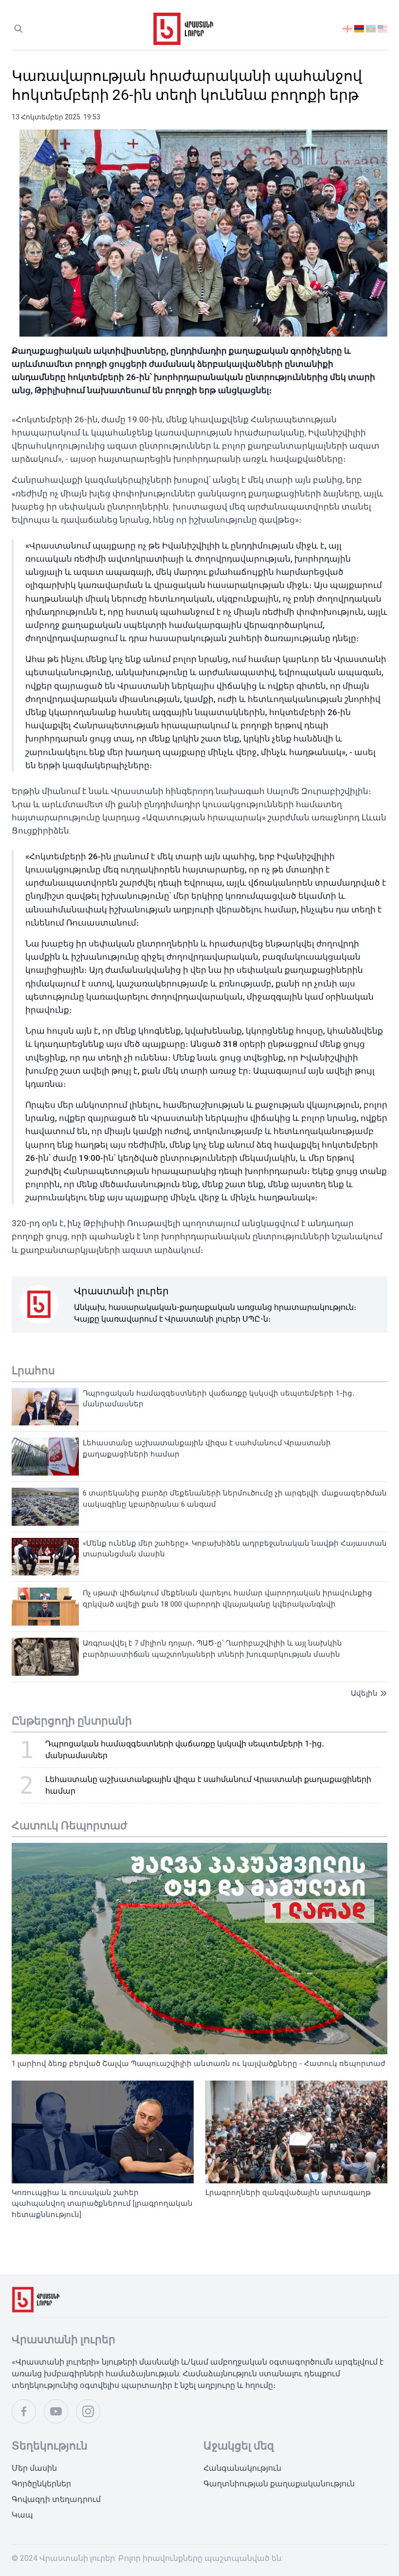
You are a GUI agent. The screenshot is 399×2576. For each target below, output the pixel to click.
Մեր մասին (34, 2468)
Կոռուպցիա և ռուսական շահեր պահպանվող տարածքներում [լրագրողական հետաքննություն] (102, 2204)
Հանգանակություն (242, 2468)
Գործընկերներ (41, 2484)
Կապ (22, 2515)
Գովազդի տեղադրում (56, 2499)
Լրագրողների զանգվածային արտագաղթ (288, 2193)
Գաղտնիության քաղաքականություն (279, 2484)
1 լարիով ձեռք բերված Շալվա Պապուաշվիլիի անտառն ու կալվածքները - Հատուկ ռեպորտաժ (199, 2064)
